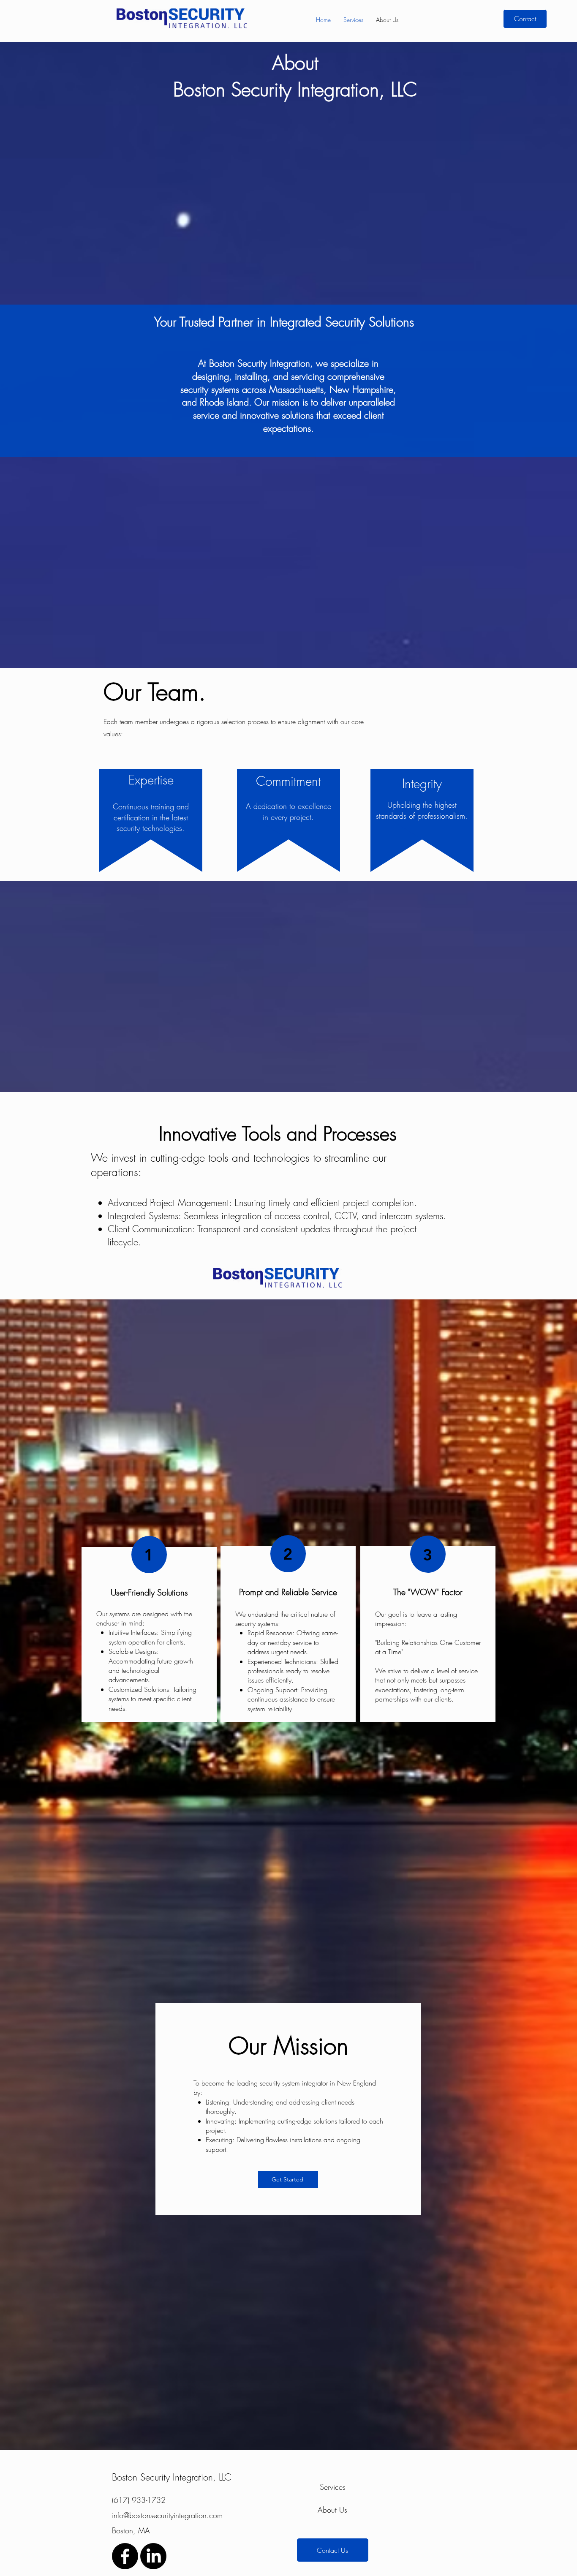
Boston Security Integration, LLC (171, 2477)
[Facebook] (125, 2556)
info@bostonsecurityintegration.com (167, 2515)
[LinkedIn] (153, 2556)
